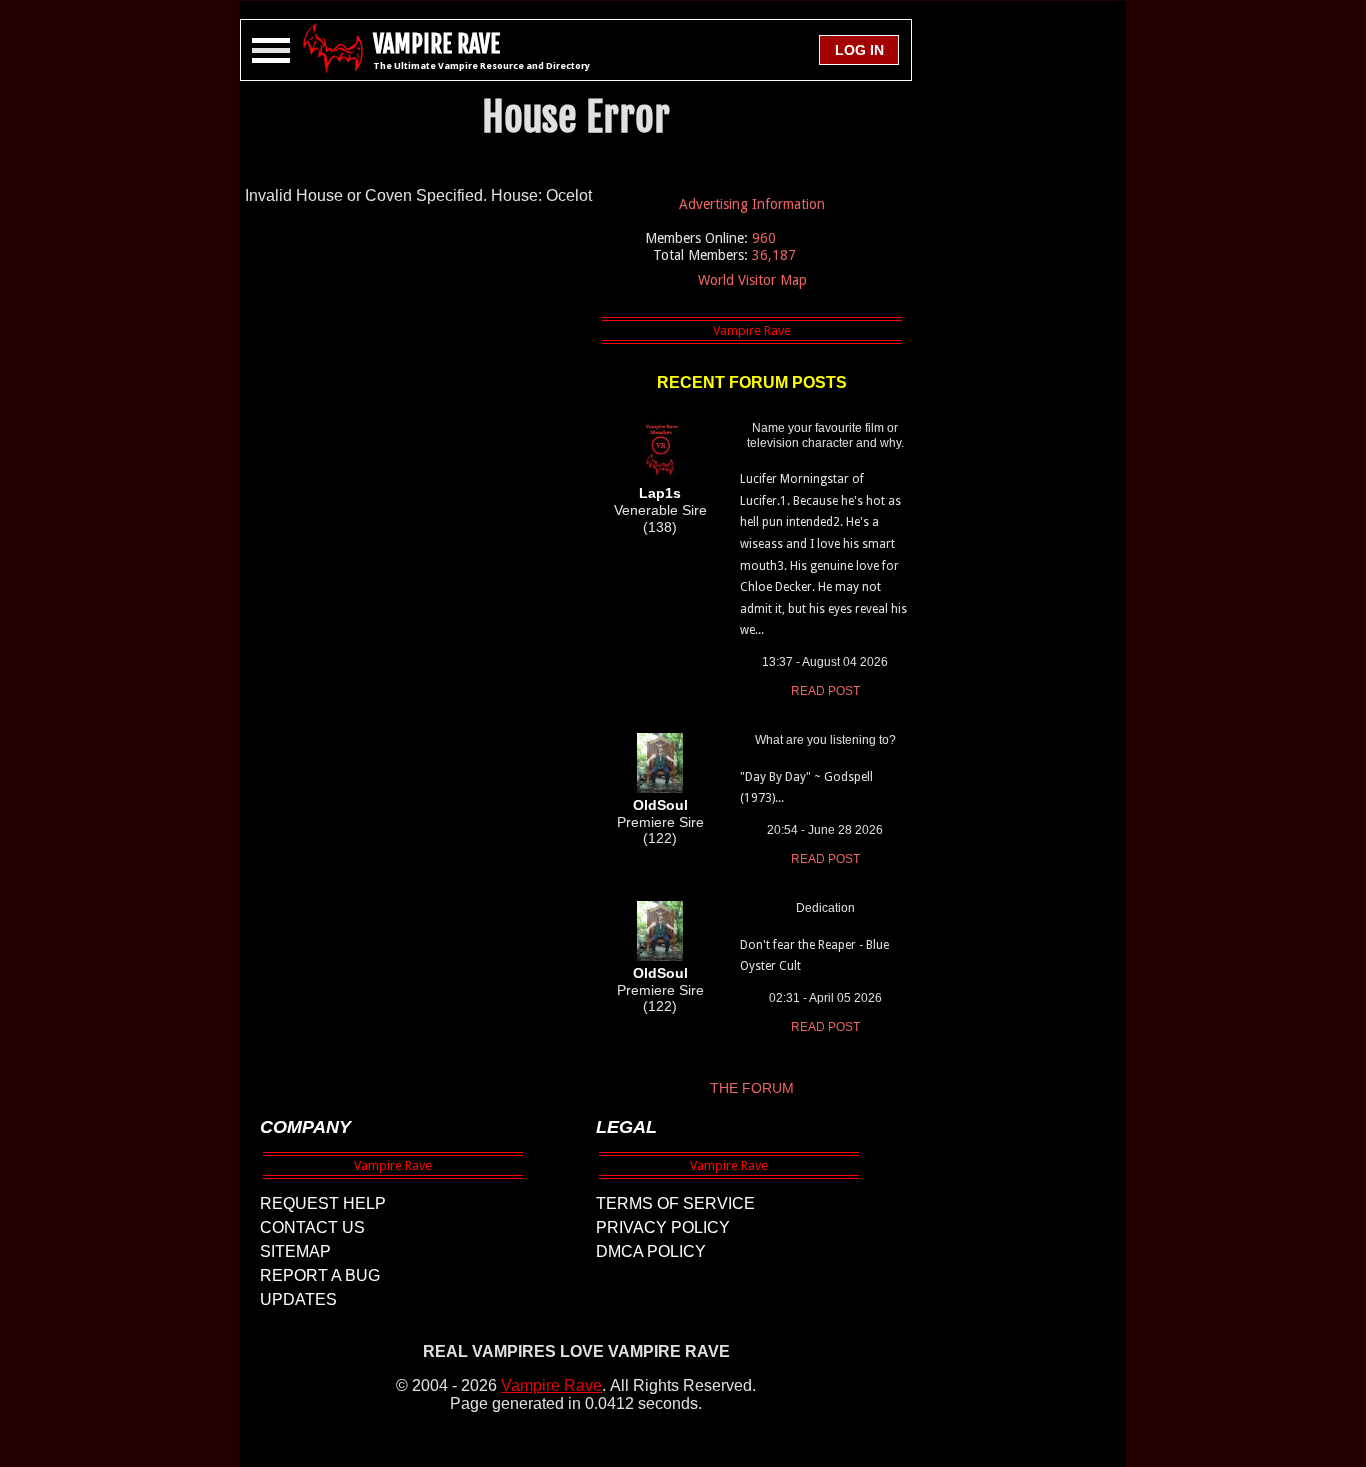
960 (764, 238)
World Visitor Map (752, 280)
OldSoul (660, 805)
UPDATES (298, 1299)
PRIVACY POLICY (663, 1227)
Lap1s (660, 493)
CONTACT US (312, 1227)
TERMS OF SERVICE (675, 1203)
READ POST (825, 691)
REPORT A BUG (320, 1275)
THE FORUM (752, 1088)
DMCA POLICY (651, 1251)
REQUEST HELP (323, 1203)
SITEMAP (295, 1251)
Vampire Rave (551, 1385)
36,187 (774, 255)
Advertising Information (752, 204)
